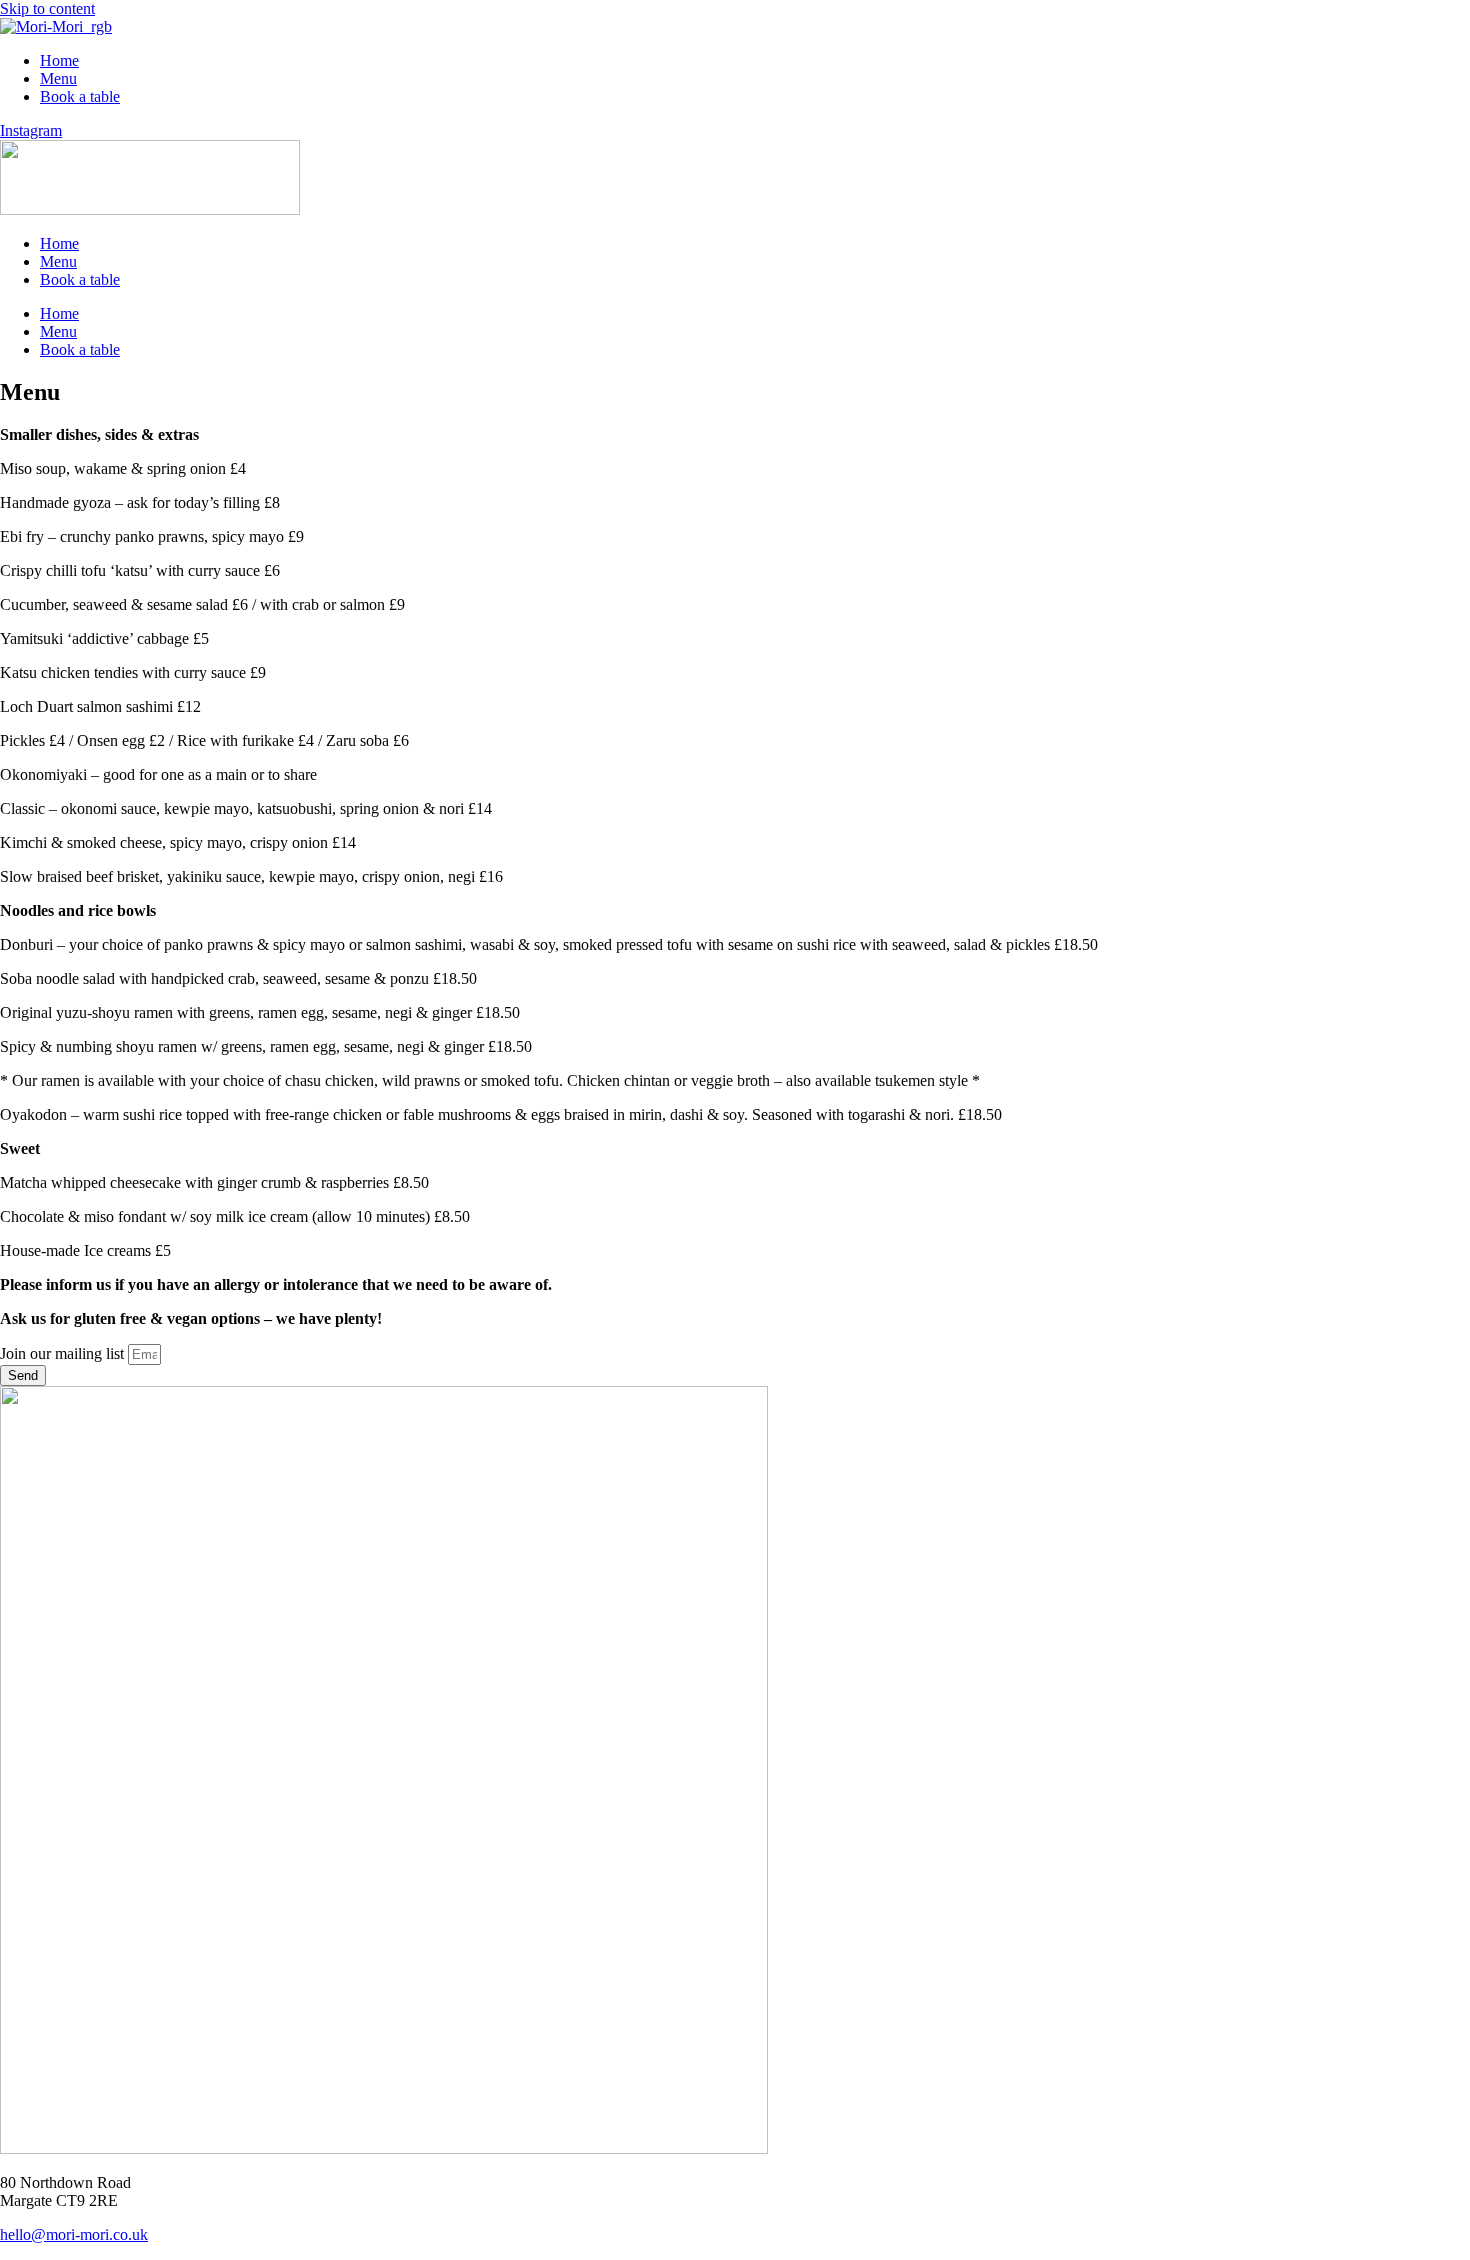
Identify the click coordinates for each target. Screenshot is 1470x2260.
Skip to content (47, 8)
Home (59, 60)
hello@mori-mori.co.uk (74, 2234)
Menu (58, 78)
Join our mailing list (64, 1353)
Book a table (80, 96)
